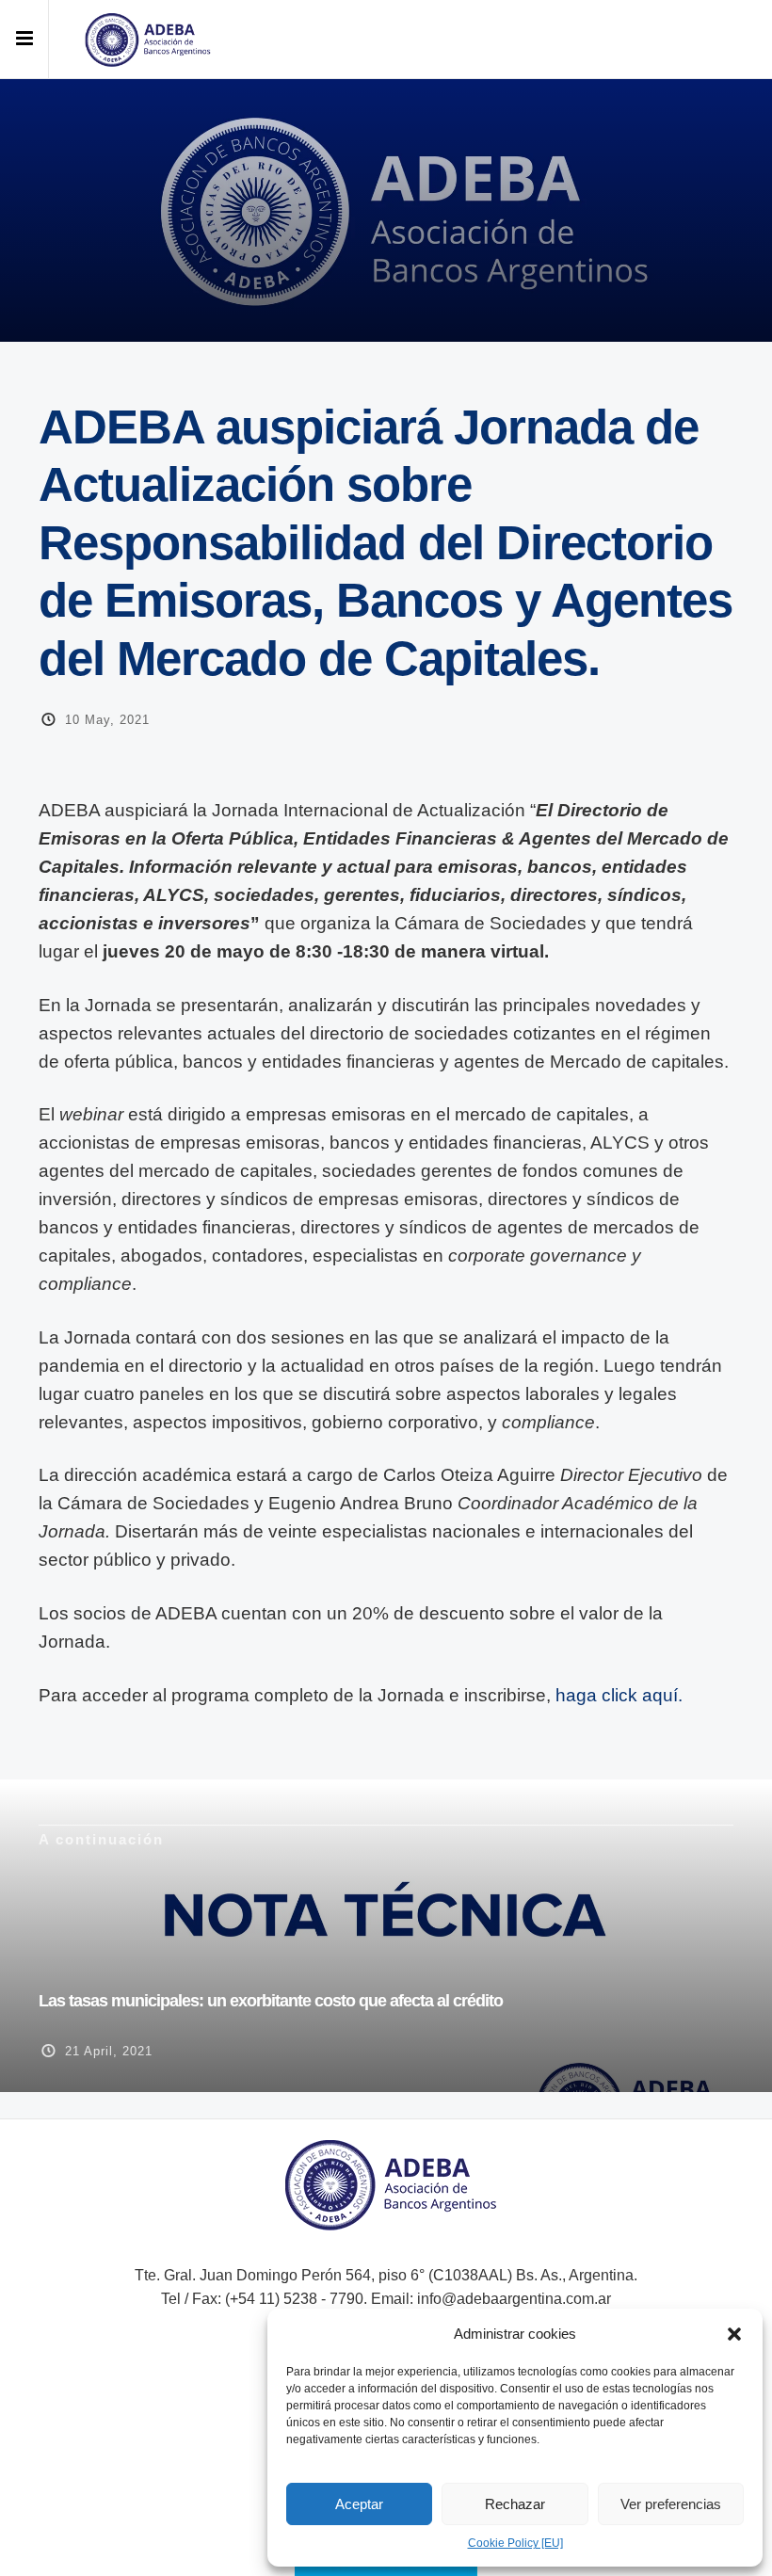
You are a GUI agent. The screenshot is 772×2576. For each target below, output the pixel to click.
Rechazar (515, 2504)
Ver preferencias (671, 2504)
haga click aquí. (619, 1695)
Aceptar (359, 2504)
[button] (734, 2334)
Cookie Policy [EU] (515, 2543)
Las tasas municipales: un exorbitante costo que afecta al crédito (271, 2001)
